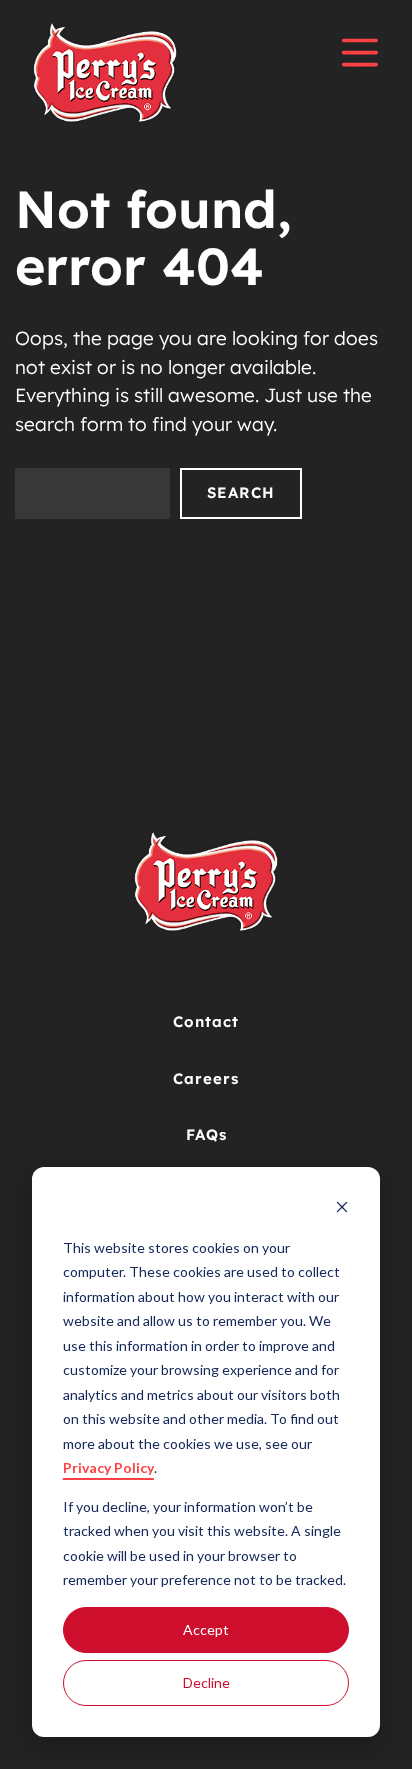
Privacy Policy (108, 1467)
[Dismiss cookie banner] (342, 1209)
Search (241, 492)
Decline (206, 1682)
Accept (206, 1629)
